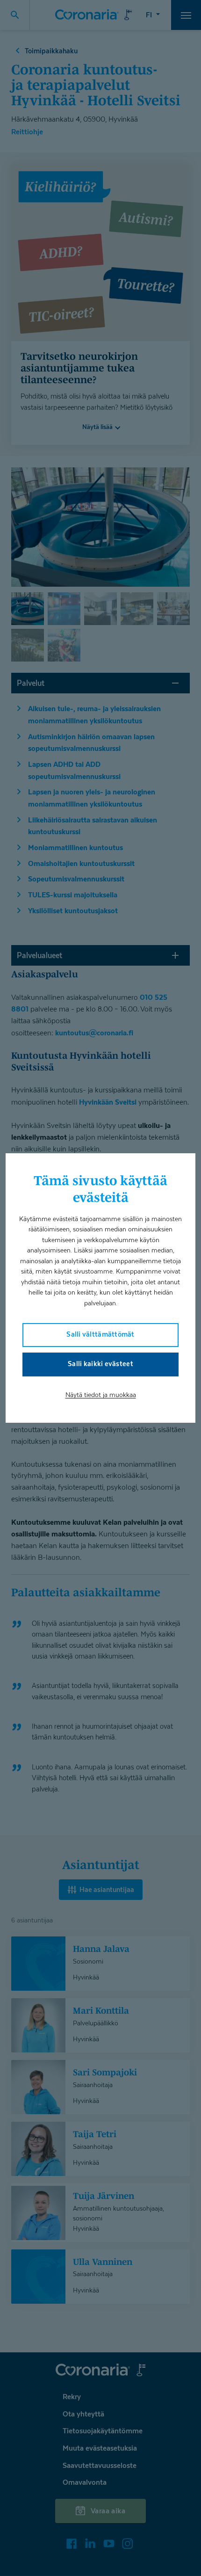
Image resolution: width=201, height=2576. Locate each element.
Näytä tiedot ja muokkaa (101, 1394)
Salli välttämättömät (100, 1334)
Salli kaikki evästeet (100, 1364)
